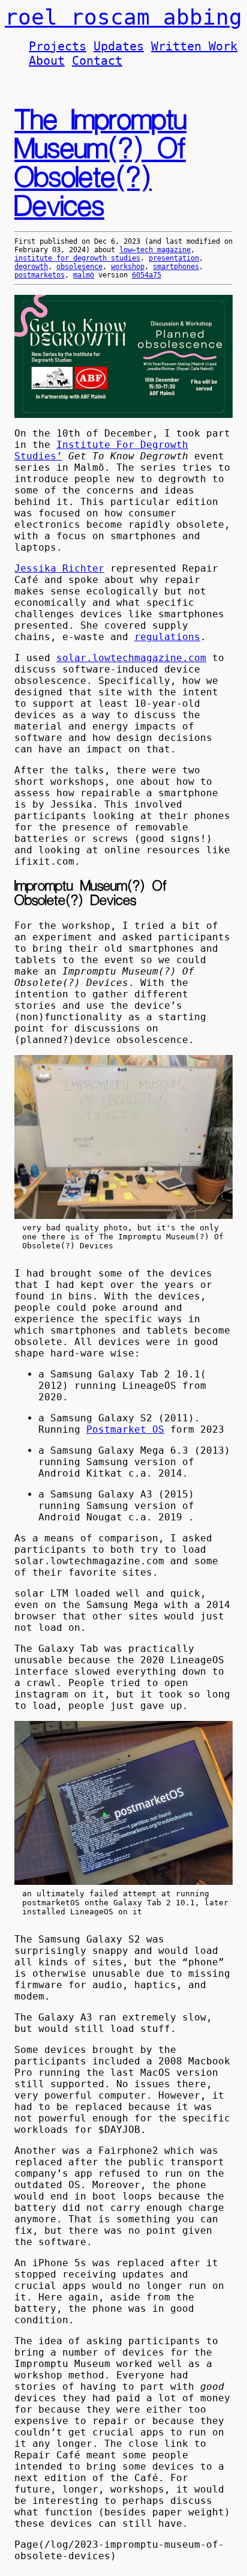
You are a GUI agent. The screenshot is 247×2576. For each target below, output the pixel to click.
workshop (128, 267)
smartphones (176, 267)
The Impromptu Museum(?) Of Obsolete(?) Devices (100, 164)
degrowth (31, 267)
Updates (119, 46)
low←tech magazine (155, 250)
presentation (174, 258)
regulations (167, 637)
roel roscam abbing (123, 17)
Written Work (194, 46)
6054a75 (147, 275)
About (47, 61)
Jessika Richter (59, 568)
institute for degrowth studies (77, 258)
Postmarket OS (125, 1429)
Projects (58, 46)
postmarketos (40, 275)
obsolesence (79, 267)
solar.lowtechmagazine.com (131, 658)
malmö (84, 275)
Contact (97, 61)
